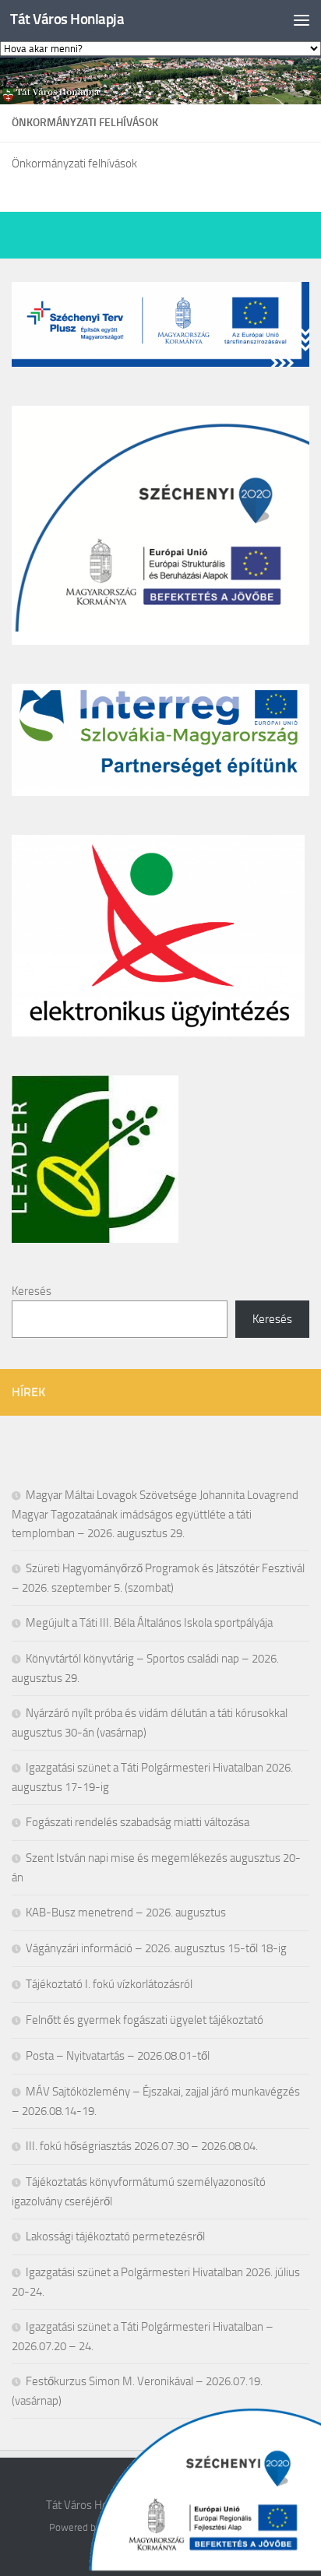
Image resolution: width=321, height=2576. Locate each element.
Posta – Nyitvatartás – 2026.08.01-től (118, 2056)
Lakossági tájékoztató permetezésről (115, 2236)
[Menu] (302, 19)
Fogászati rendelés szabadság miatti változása (138, 1822)
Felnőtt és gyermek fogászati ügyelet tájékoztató (145, 2020)
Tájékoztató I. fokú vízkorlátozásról (109, 1984)
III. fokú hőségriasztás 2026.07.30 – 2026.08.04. (142, 2146)
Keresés (32, 1291)
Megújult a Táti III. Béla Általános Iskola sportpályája (149, 1623)
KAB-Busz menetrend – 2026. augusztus (126, 1913)
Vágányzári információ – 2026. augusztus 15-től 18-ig (156, 1948)
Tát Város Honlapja (67, 19)
